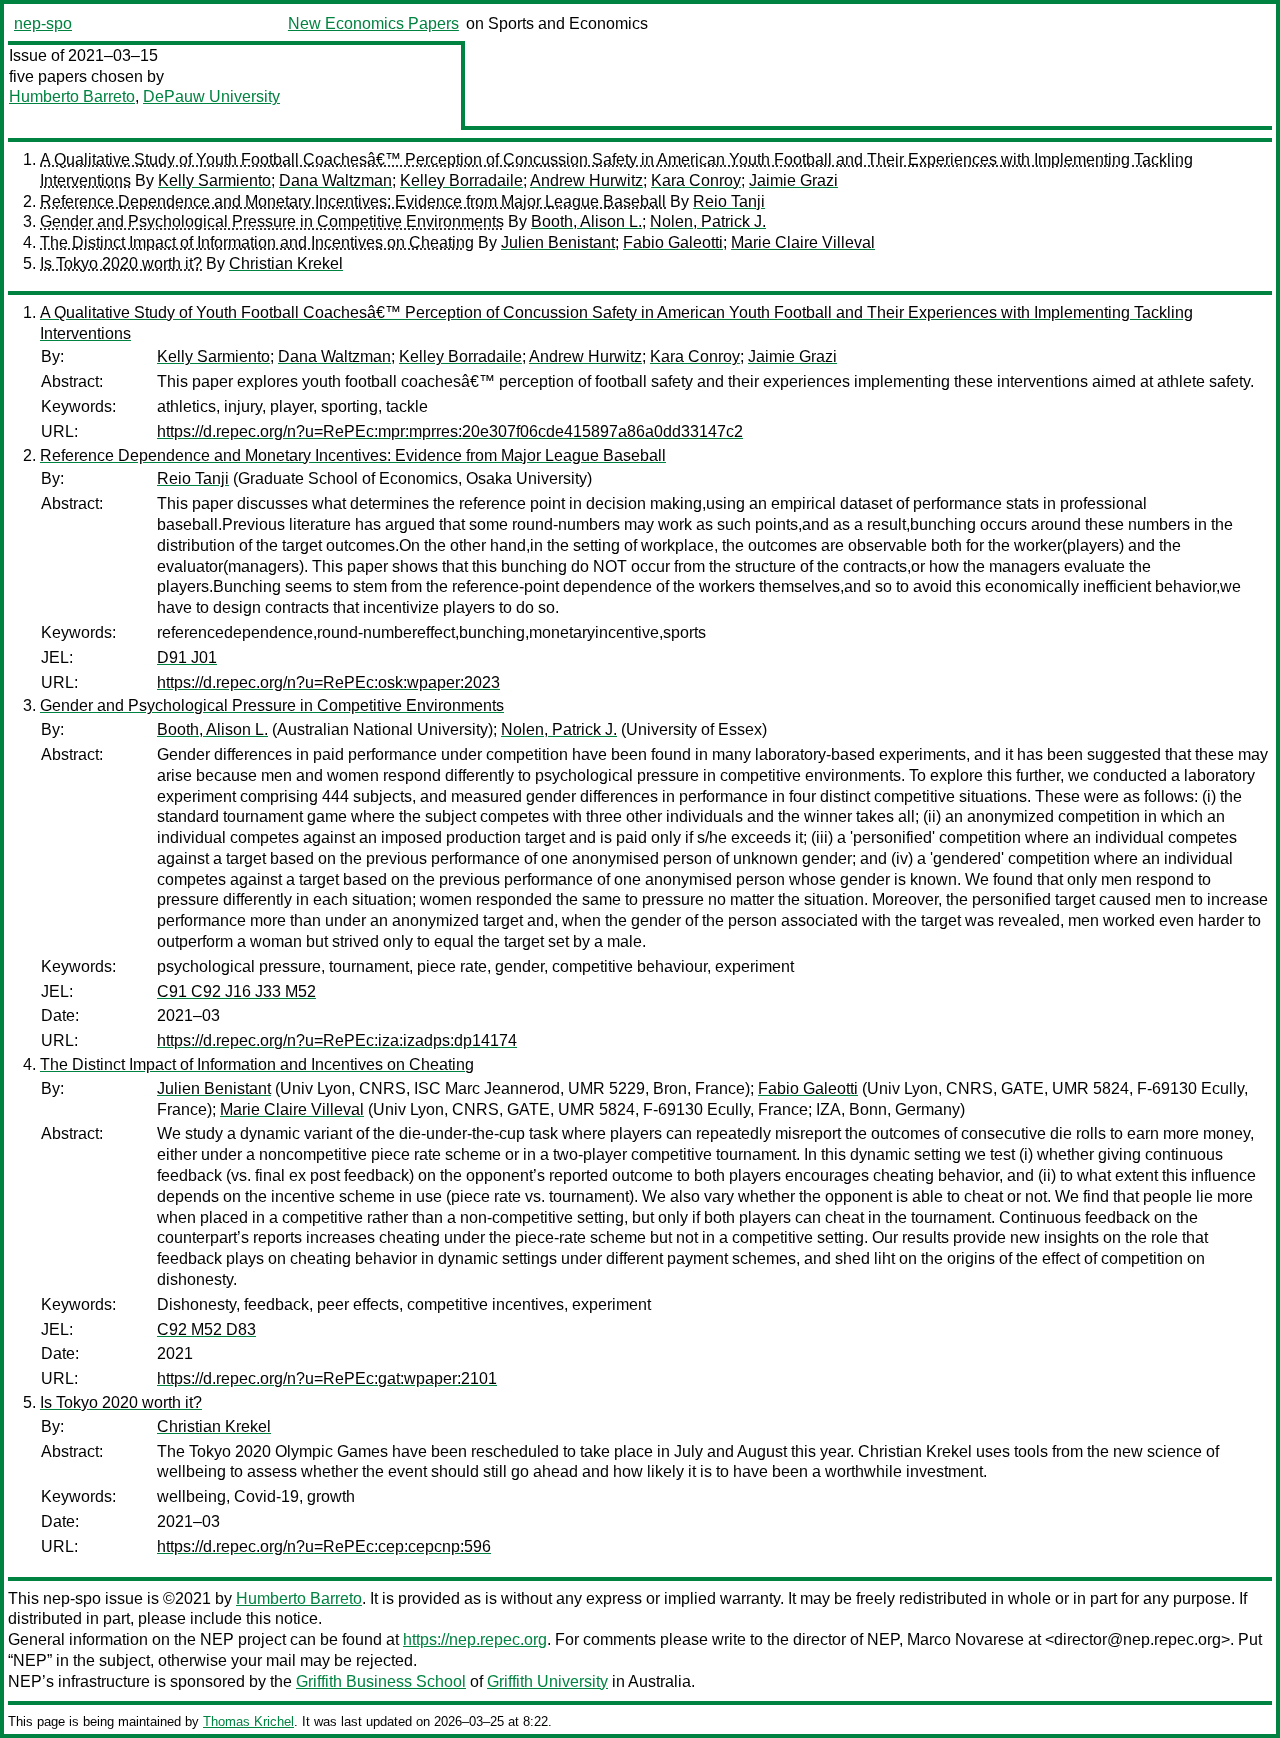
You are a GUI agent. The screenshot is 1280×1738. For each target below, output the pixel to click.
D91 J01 (187, 657)
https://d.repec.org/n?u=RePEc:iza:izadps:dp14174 (337, 1040)
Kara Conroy (696, 180)
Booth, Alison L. (586, 221)
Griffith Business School (381, 1681)
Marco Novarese (965, 1639)
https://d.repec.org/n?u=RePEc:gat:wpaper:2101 (327, 1378)
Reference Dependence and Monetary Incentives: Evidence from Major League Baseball (353, 201)
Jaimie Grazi (793, 180)
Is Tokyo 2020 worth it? (121, 263)
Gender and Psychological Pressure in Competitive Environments (272, 221)
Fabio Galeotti (673, 242)
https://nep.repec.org (475, 1639)
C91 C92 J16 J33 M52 (236, 991)
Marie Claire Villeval (803, 242)
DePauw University (211, 96)
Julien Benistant (558, 242)
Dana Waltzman (335, 180)
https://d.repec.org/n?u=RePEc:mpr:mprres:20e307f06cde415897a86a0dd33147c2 (450, 431)
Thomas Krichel (248, 1721)
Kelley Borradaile (461, 180)
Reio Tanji (729, 201)
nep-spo (43, 23)
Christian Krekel (286, 263)
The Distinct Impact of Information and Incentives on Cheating (257, 242)
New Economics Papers (373, 23)
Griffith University (547, 1681)
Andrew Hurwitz (586, 180)
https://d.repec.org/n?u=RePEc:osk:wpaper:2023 (328, 682)
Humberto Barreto (72, 96)
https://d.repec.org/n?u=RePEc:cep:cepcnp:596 (324, 1546)
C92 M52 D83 (206, 1329)
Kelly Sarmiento (214, 180)
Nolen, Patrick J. (708, 221)
